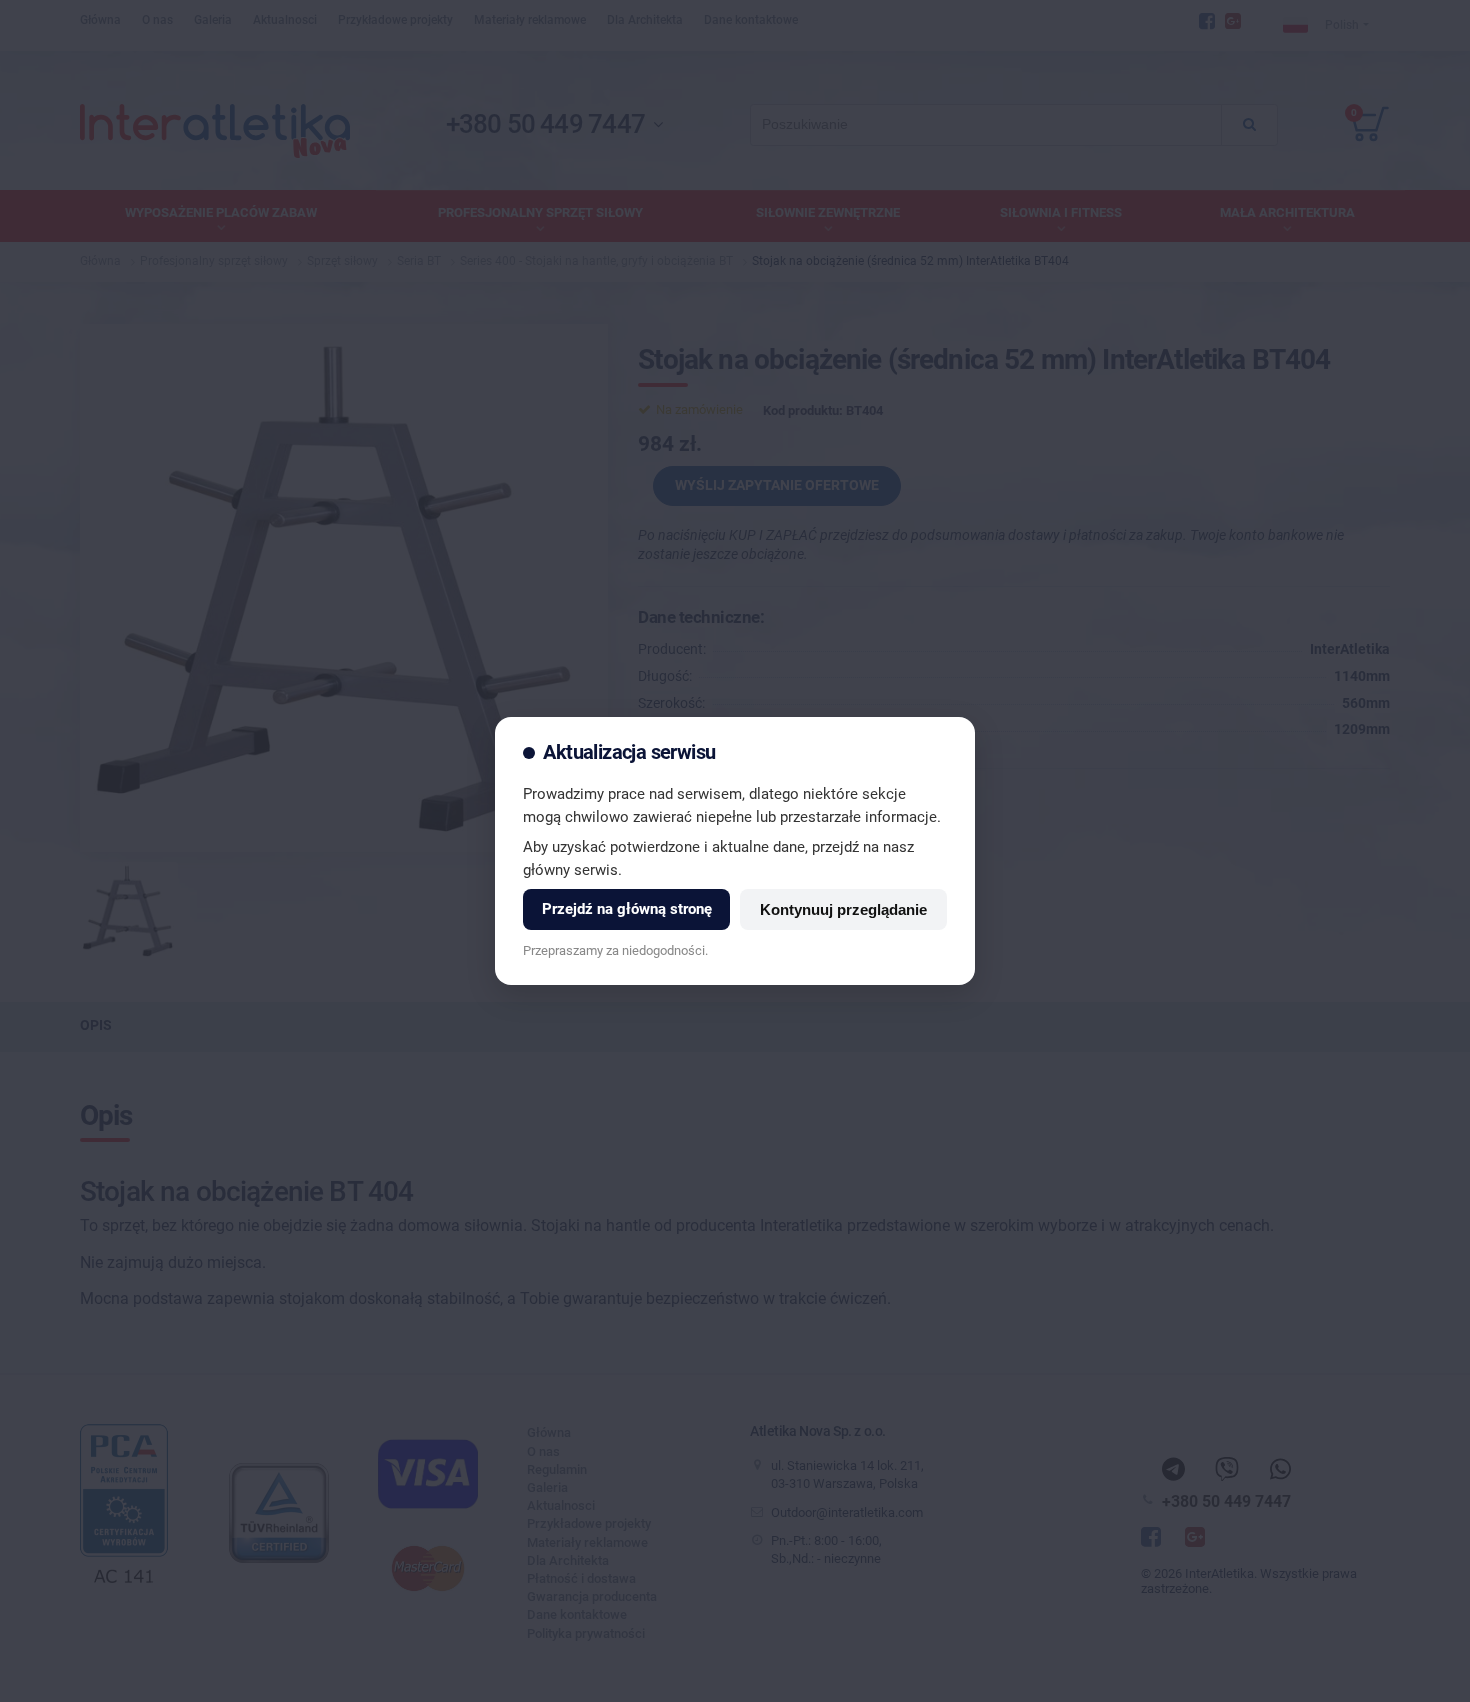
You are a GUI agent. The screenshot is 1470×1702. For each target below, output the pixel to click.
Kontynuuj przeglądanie (843, 909)
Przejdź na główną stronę (627, 909)
